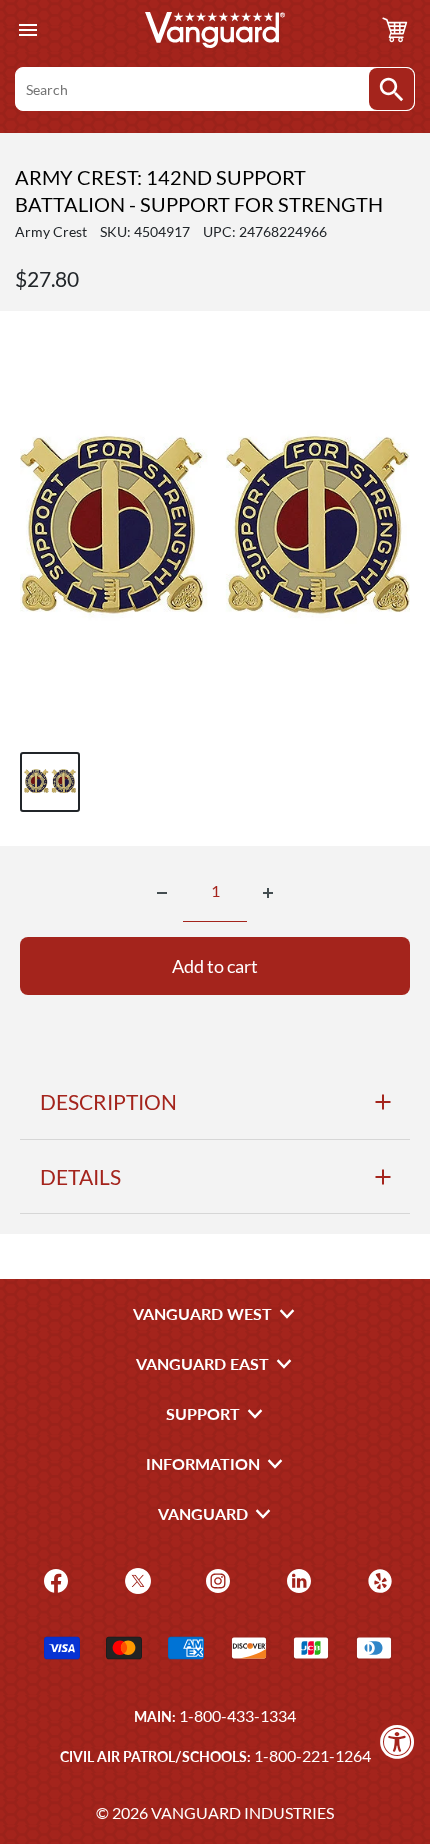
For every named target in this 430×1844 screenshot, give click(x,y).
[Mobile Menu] (27, 30)
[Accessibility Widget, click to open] (397, 1741)
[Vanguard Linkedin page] (296, 1578)
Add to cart (215, 966)
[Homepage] (215, 30)
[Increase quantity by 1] (268, 893)
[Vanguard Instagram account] (215, 1578)
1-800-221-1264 (312, 1755)
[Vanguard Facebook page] (53, 1578)
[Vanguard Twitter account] (135, 1578)
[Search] (391, 89)
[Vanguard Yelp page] (377, 1578)
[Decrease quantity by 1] (162, 893)
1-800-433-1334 (237, 1715)
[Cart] (395, 30)
